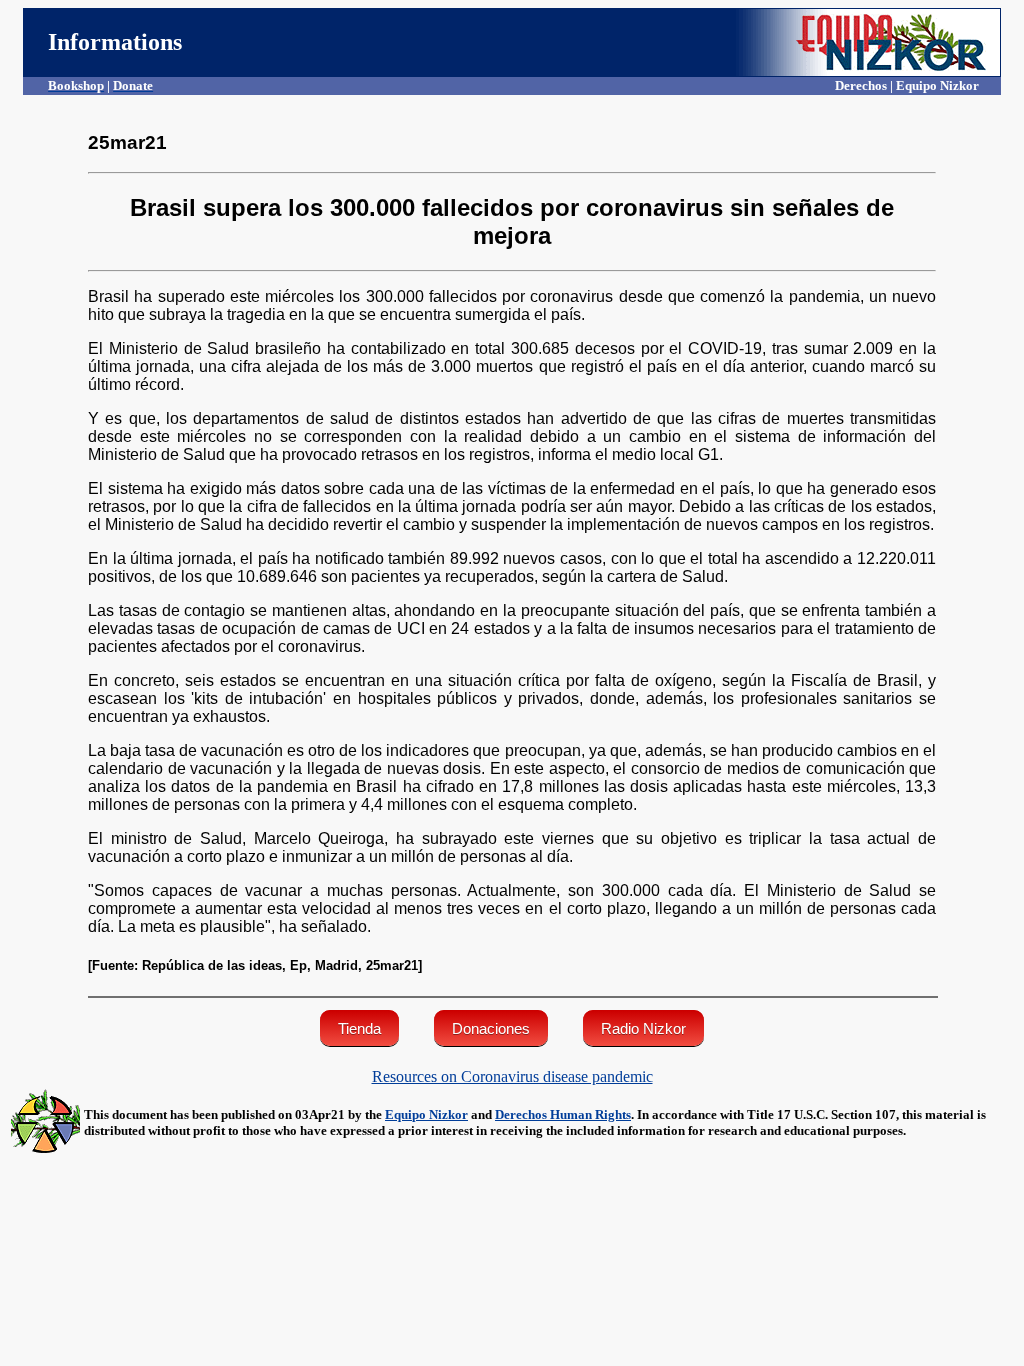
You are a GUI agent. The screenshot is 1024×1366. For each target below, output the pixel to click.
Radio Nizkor (643, 1028)
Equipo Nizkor (426, 1114)
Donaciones (491, 1028)
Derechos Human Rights (563, 1114)
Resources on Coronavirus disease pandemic (512, 1076)
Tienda (359, 1028)
